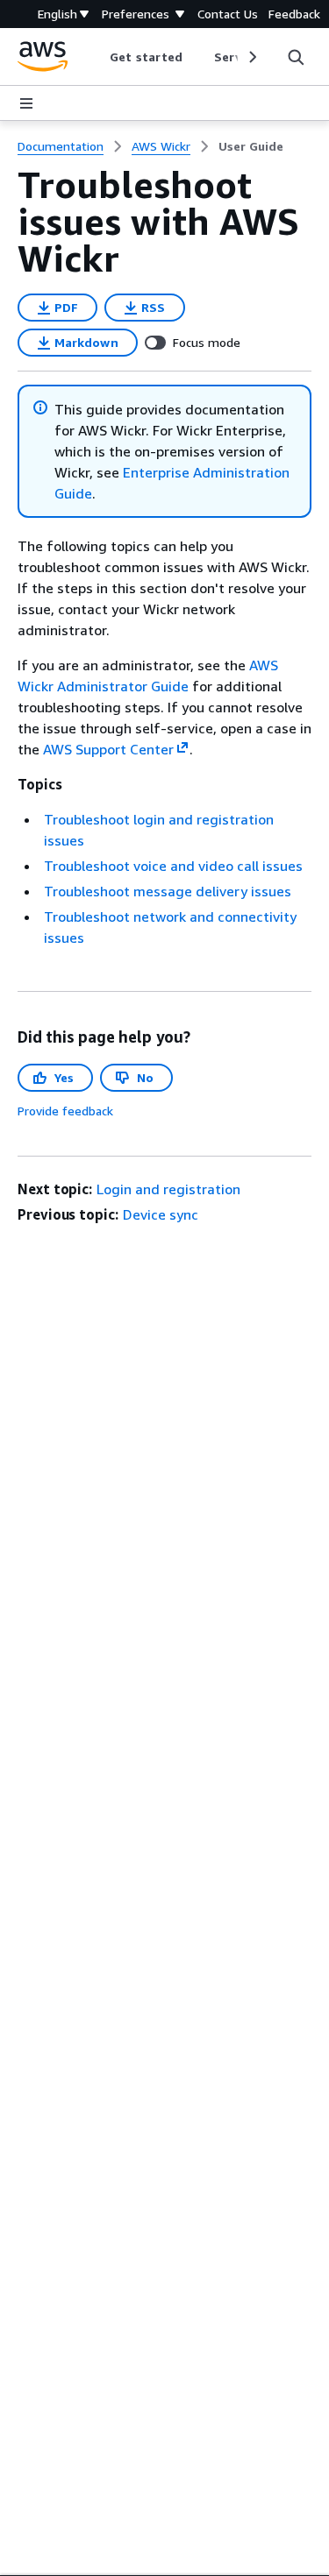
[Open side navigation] (26, 103)
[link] (251, 146)
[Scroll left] (97, 57)
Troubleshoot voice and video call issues (173, 866)
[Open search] (296, 57)
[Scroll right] (251, 57)
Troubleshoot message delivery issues (168, 891)
